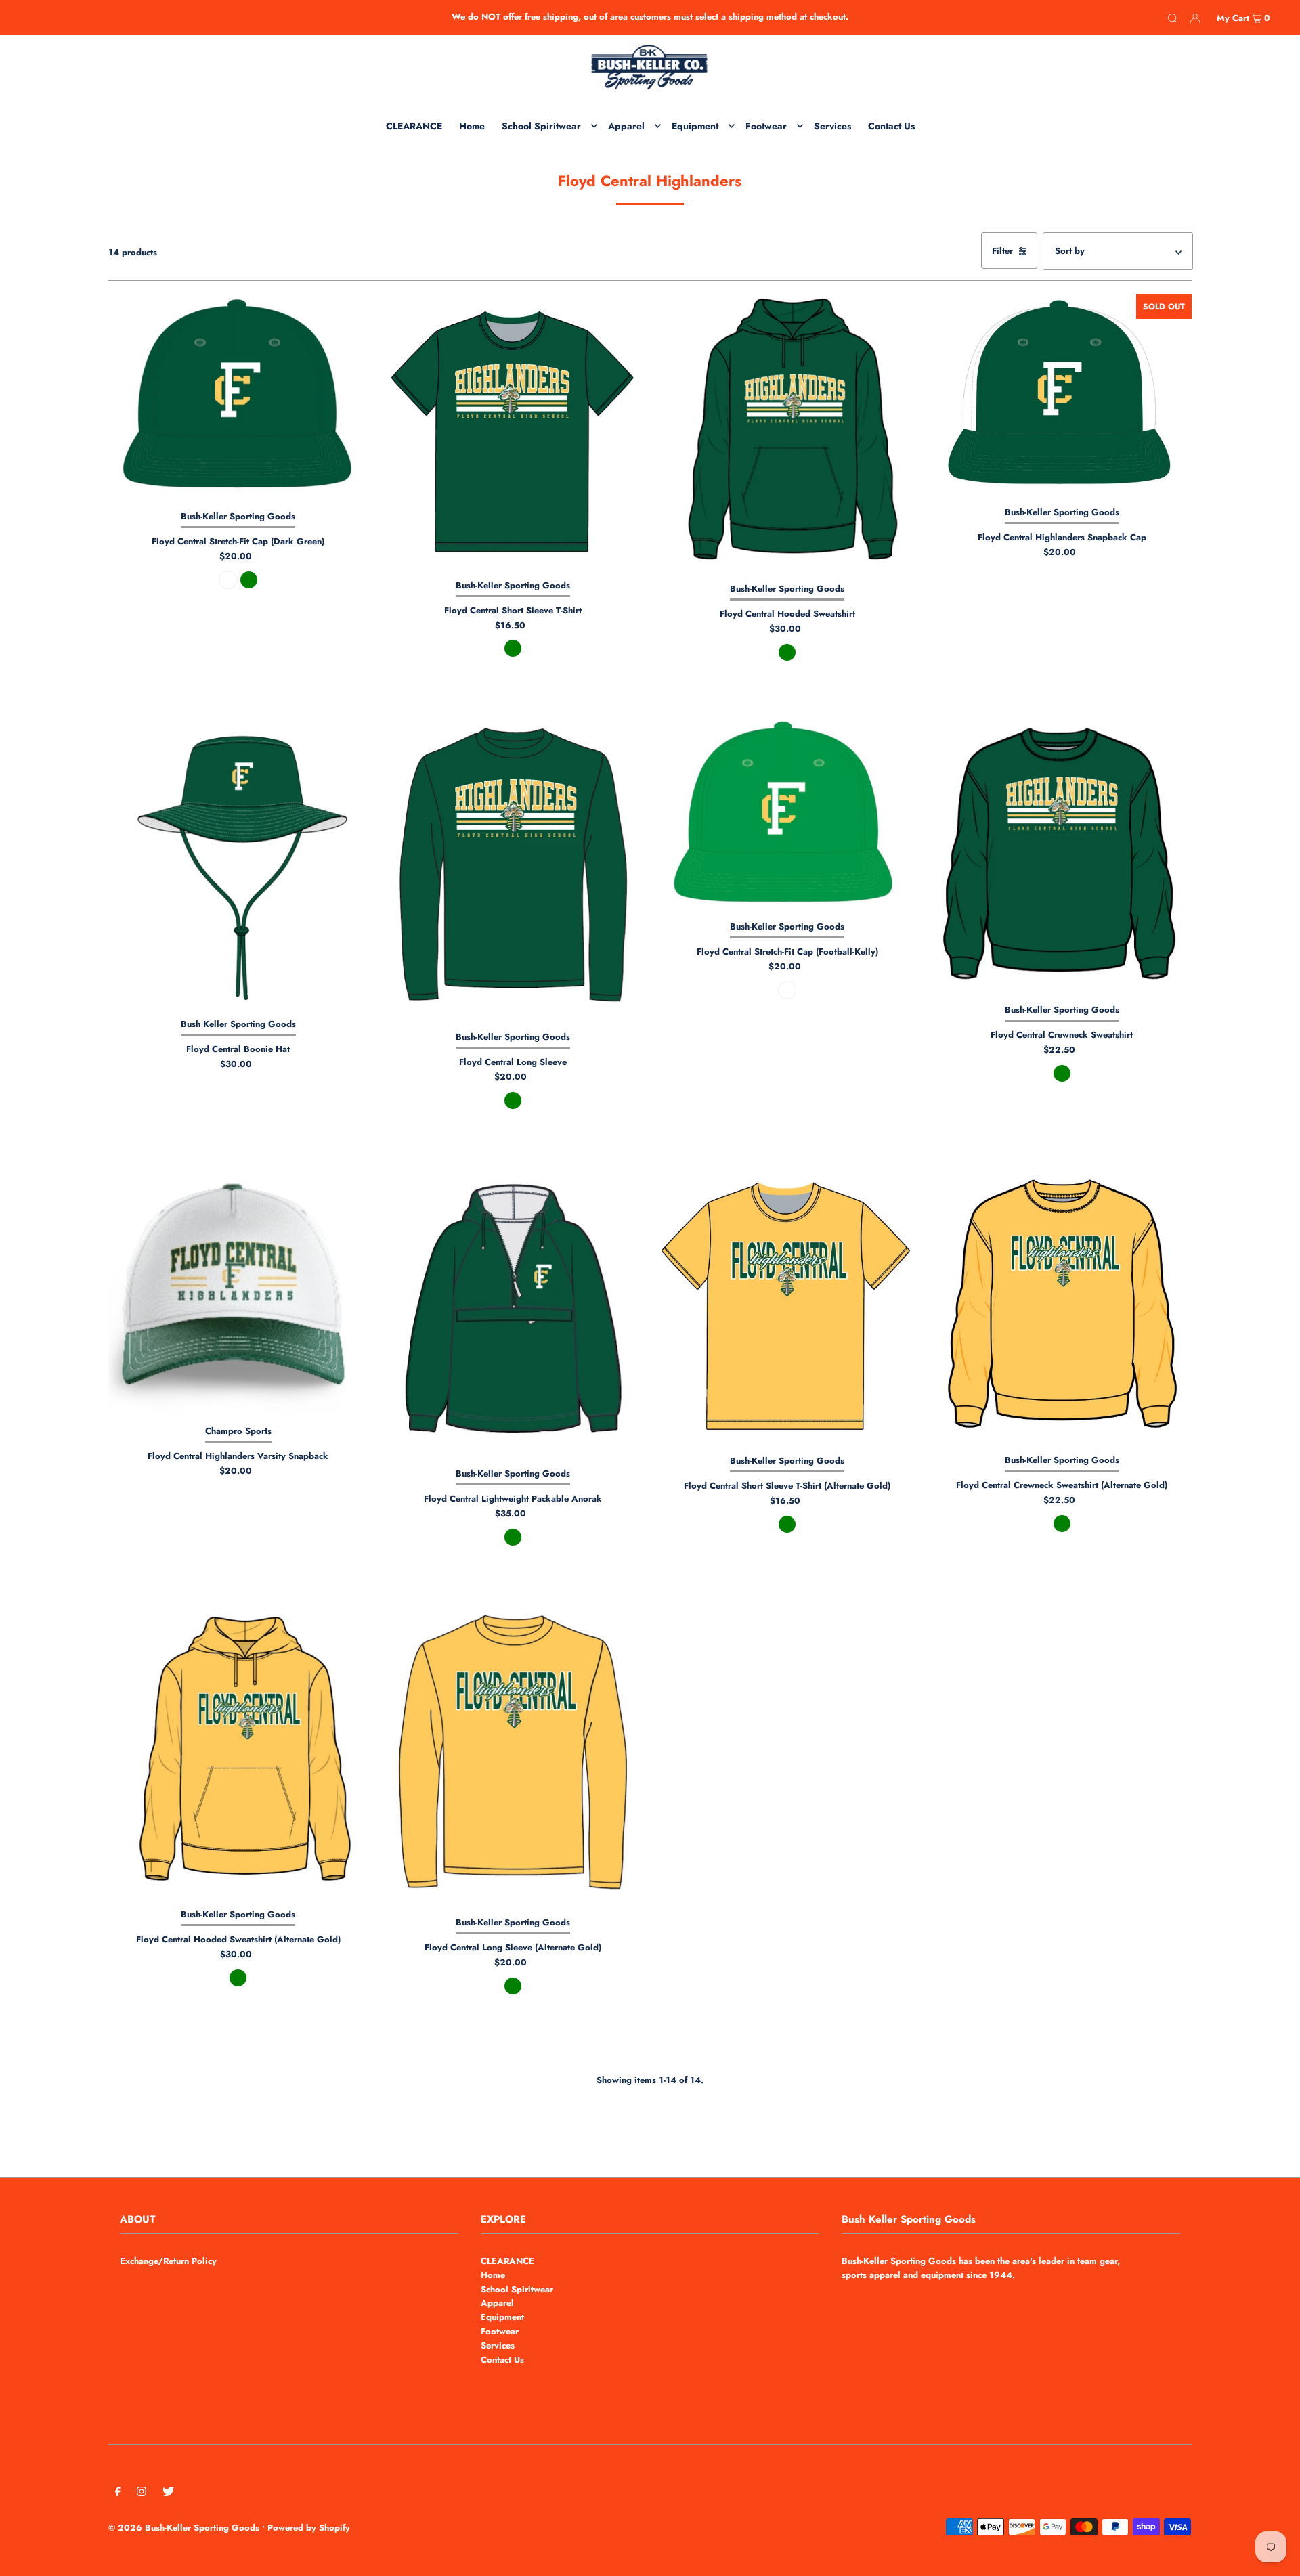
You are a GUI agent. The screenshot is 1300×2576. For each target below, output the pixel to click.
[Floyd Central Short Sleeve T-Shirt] (513, 432)
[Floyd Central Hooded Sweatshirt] (787, 433)
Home (493, 2275)
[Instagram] (142, 2494)
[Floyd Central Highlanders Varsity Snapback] (238, 1291)
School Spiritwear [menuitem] (541, 126)
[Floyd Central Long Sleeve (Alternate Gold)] (513, 1755)
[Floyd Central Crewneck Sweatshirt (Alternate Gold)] (1062, 1306)
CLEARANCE (507, 2261)
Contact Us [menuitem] (891, 126)
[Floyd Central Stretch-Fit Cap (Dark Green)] (238, 397)
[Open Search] (1173, 18)
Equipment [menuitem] (695, 126)
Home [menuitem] (472, 126)
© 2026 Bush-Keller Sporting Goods (184, 2528)
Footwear (500, 2331)
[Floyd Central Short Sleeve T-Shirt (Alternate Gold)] (787, 1306)
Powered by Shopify (309, 2528)
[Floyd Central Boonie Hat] (238, 864)
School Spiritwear (517, 2289)
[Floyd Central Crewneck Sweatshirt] (1062, 857)
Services (498, 2345)
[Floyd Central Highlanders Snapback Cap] (1062, 395)
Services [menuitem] (832, 126)
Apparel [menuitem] (626, 126)
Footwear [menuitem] (766, 126)
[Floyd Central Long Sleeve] (513, 871)
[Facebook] (118, 2494)
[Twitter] (168, 2494)
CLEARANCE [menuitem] (414, 126)
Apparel (497, 2303)
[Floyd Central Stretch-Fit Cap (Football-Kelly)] (787, 815)
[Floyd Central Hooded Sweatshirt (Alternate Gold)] (238, 1751)
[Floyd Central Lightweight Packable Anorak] (513, 1313)
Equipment (502, 2317)
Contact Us (502, 2360)
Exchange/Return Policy (168, 2261)
